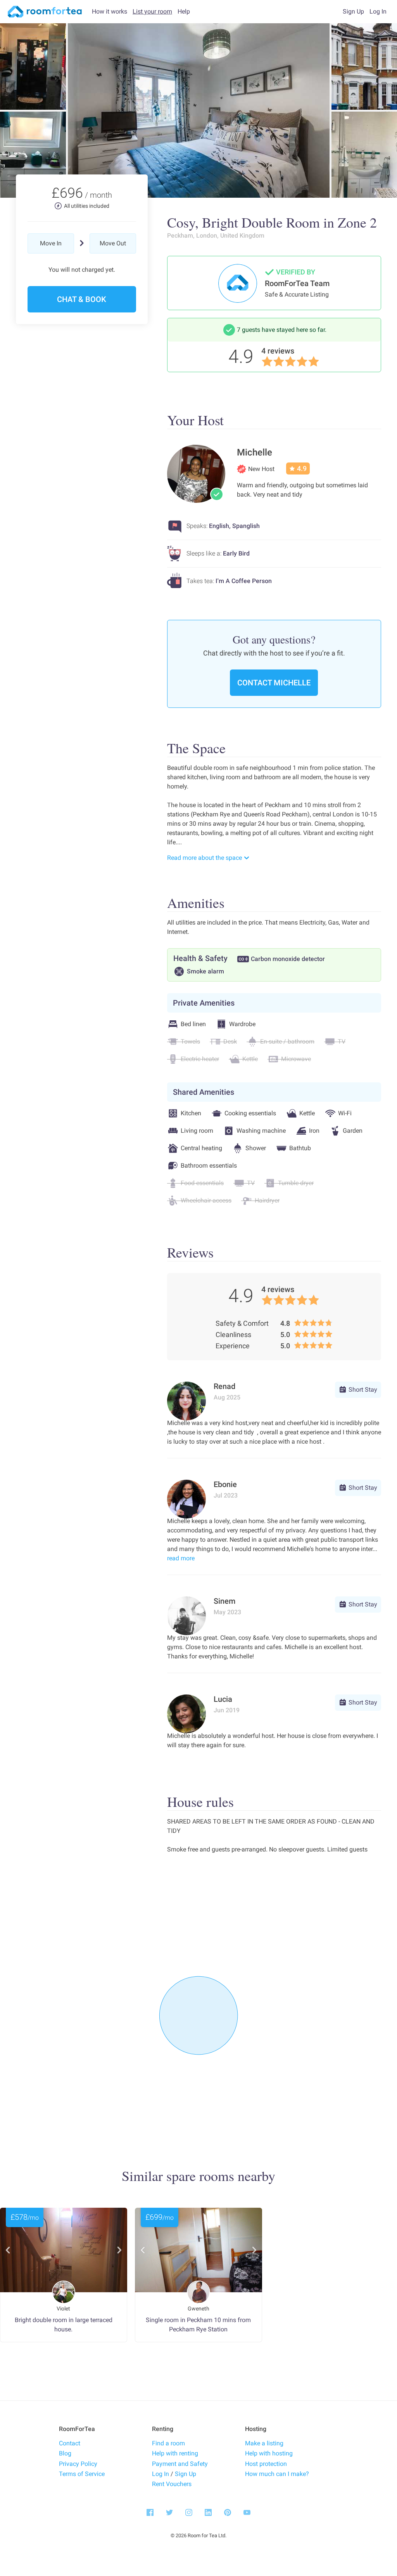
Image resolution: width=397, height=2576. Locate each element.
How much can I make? (277, 2474)
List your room (152, 11)
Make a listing (264, 2443)
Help (184, 11)
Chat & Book (82, 299)
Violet (63, 2309)
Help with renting (175, 2453)
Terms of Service (82, 2474)
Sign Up (186, 2474)
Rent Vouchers (172, 2484)
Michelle (255, 452)
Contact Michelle (274, 683)
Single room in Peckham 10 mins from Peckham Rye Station (198, 2325)
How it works (110, 11)
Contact (70, 2443)
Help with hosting (269, 2453)
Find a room (168, 2443)
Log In (161, 2474)
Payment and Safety (180, 2464)
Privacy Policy (78, 2464)
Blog (65, 2453)
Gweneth (198, 2309)
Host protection (266, 2464)
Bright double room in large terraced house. (64, 2325)
